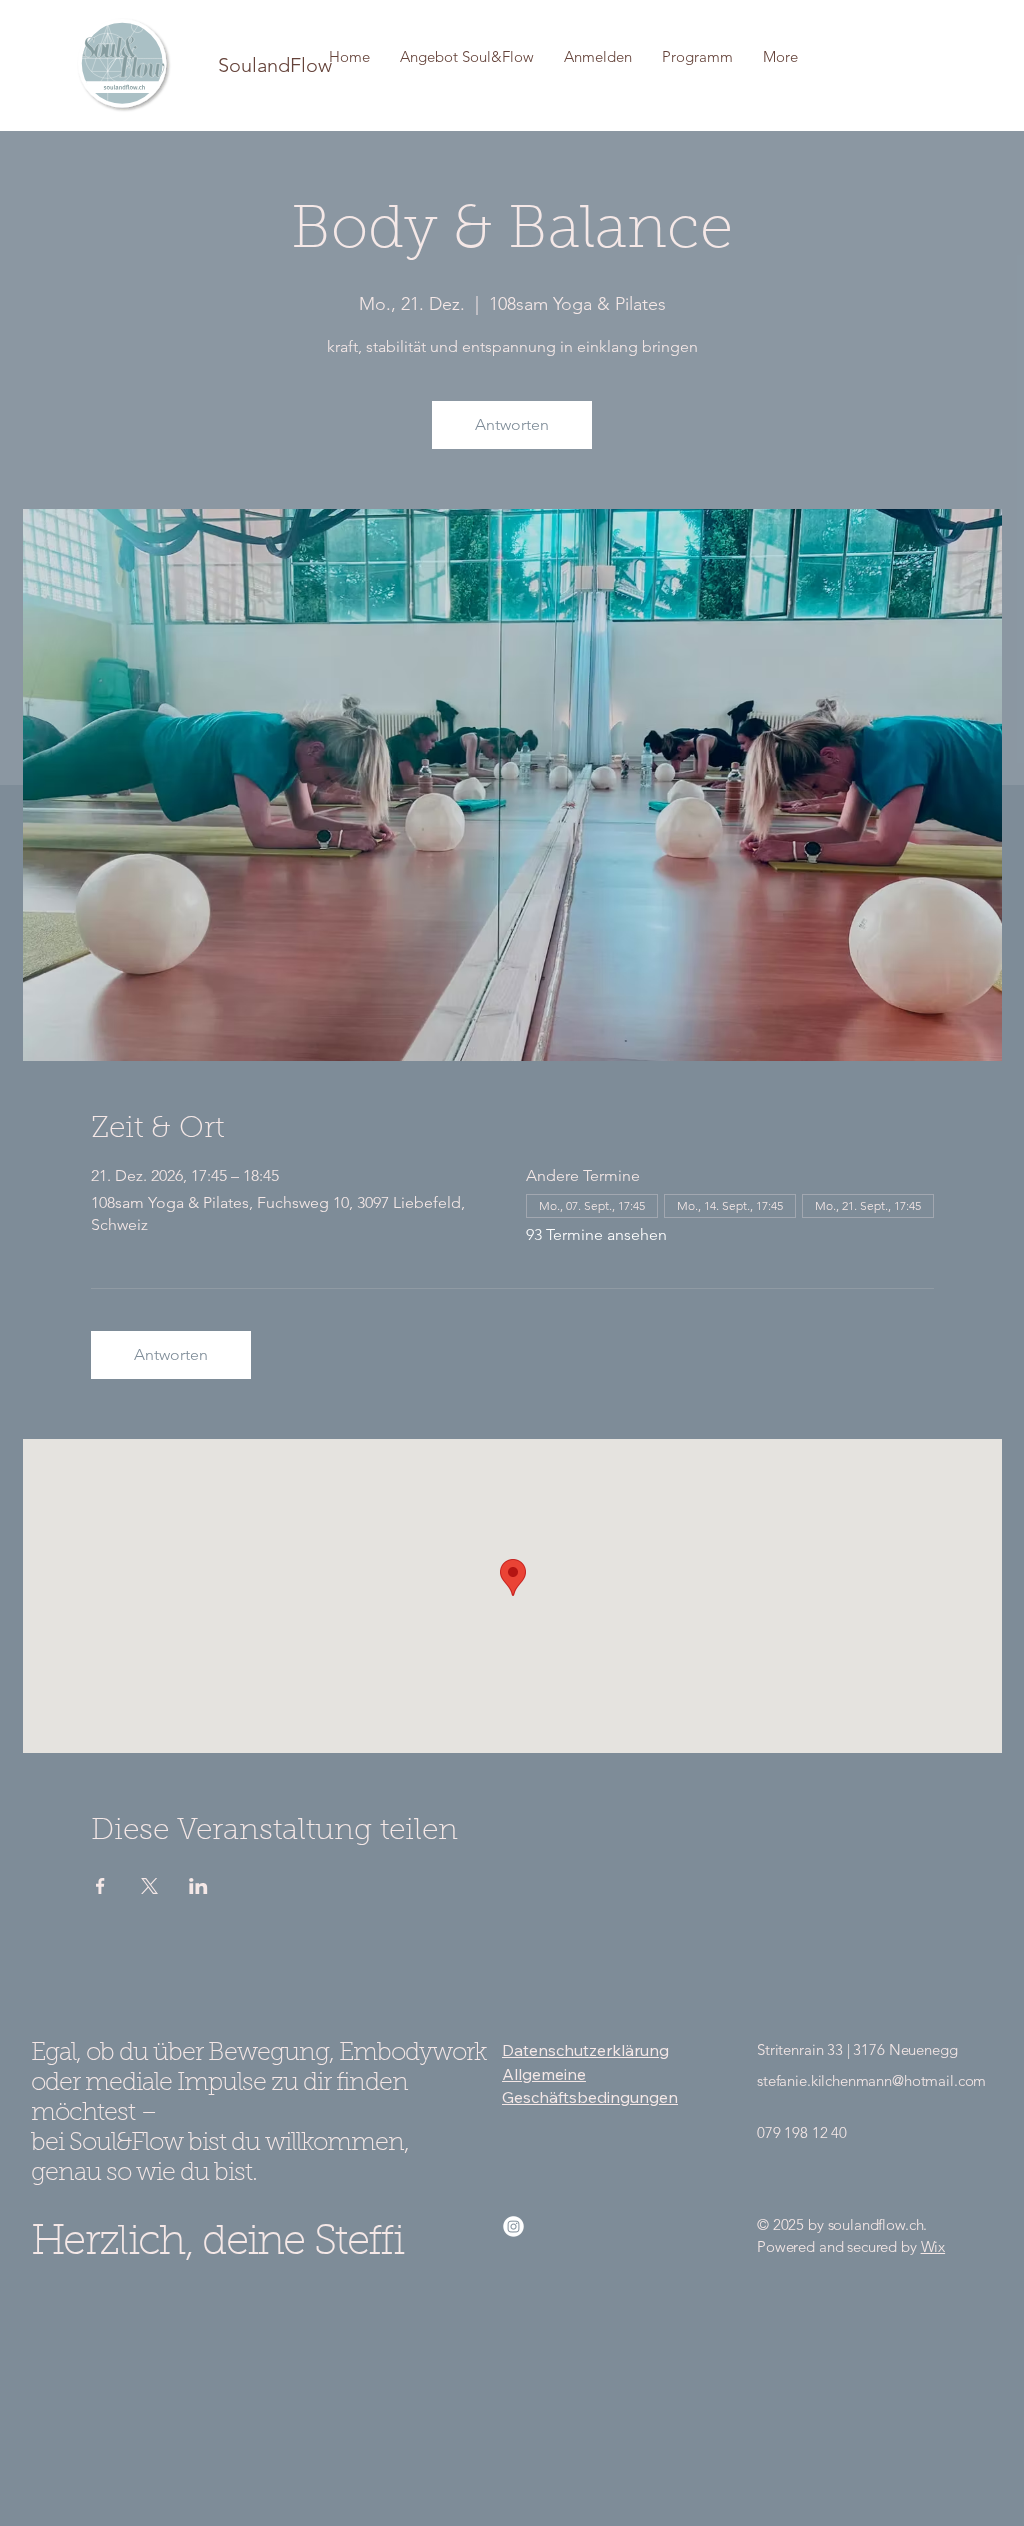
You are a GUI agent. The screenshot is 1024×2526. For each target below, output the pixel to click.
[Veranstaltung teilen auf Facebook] (100, 1886)
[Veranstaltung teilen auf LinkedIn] (198, 1886)
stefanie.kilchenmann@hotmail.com (871, 2080)
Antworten (512, 424)
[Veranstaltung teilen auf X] (149, 1886)
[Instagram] (513, 2226)
